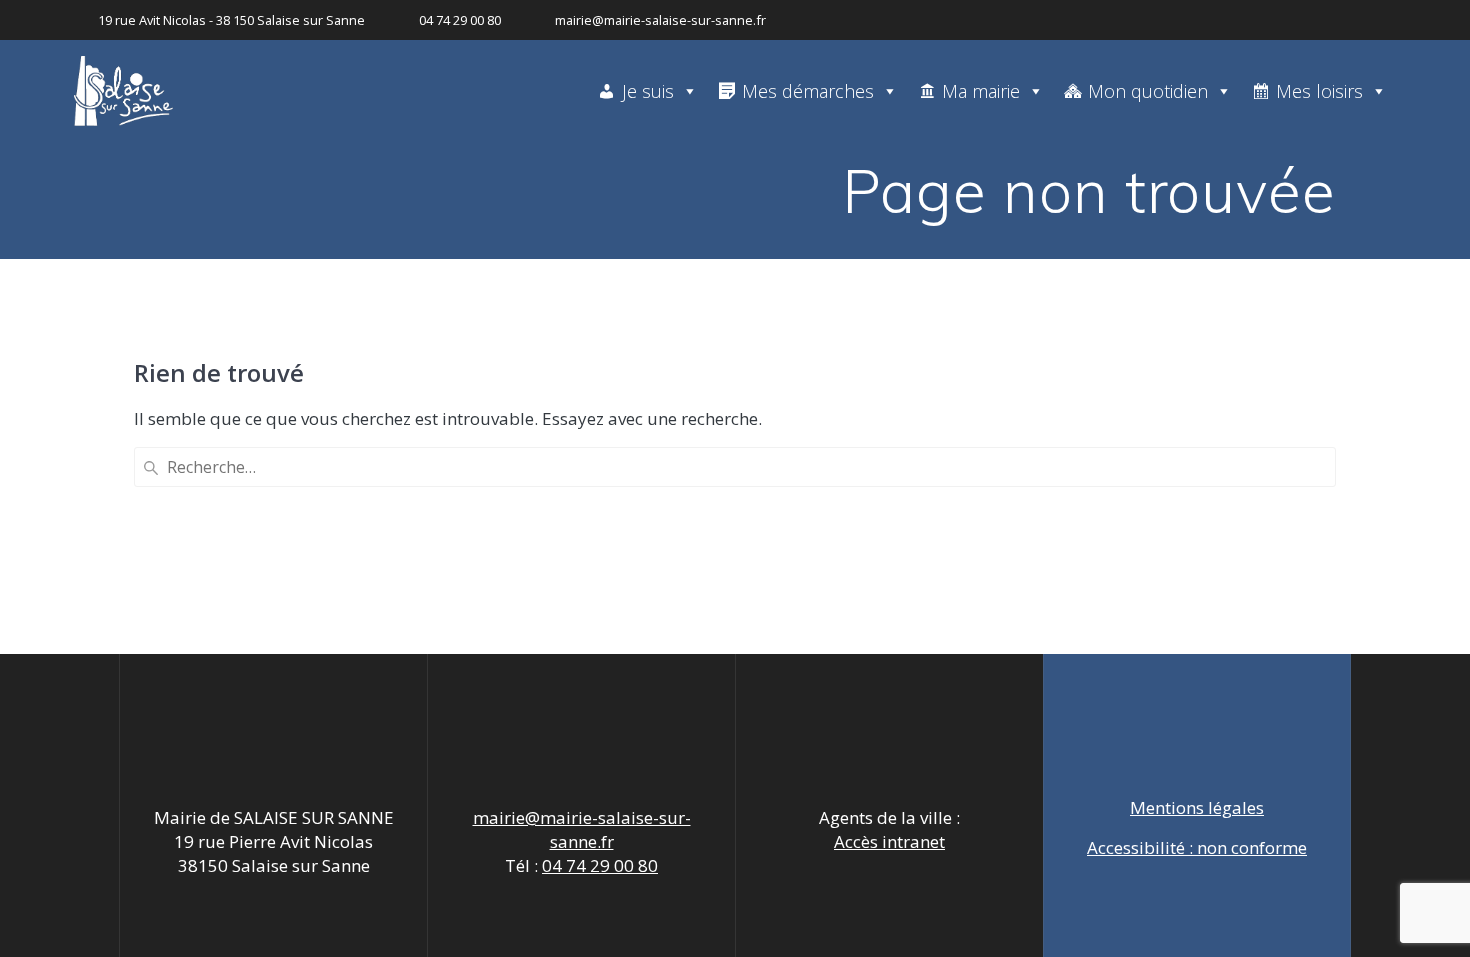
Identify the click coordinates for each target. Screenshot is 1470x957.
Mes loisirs (1319, 91)
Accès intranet (889, 841)
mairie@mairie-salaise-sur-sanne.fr (582, 829)
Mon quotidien (1148, 91)
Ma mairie (981, 91)
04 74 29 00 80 (600, 865)
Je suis (648, 91)
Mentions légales (1197, 807)
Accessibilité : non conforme (1197, 847)
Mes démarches (808, 91)
